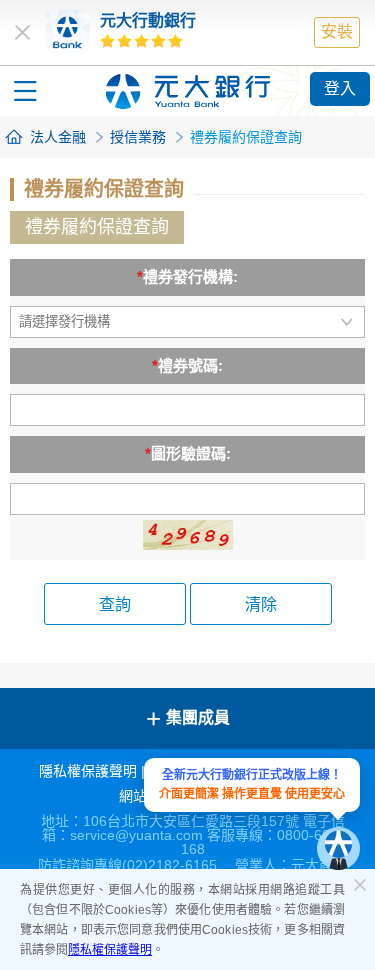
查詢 (115, 604)
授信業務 (138, 137)
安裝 (337, 31)
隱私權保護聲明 (110, 950)
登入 (340, 88)
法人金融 (58, 137)
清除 (261, 604)
